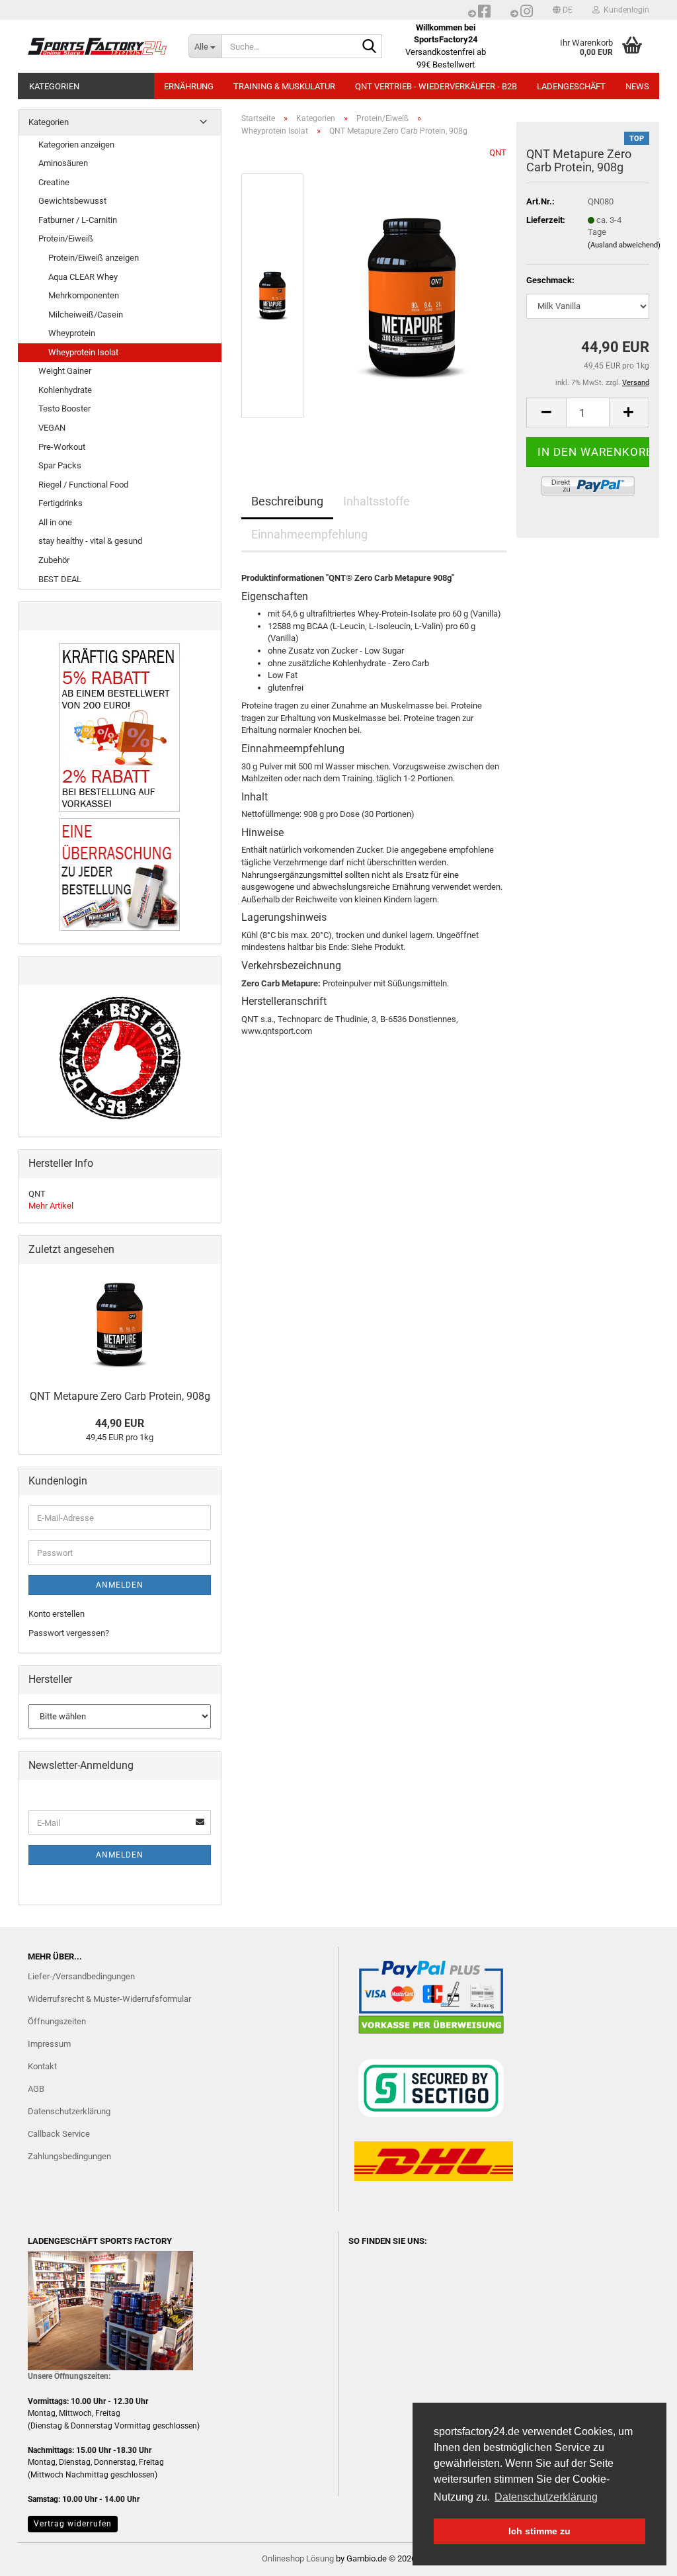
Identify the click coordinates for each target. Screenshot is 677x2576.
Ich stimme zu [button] (539, 2531)
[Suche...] (370, 47)
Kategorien (54, 86)
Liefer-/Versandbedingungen (81, 1976)
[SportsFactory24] (98, 46)
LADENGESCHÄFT (571, 86)
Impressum (49, 2044)
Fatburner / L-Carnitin (78, 220)
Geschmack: (550, 280)
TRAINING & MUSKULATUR (284, 86)
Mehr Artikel (51, 1206)
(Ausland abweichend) (624, 245)
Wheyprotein (72, 333)
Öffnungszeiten (57, 2021)
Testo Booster (64, 408)
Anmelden (120, 1585)
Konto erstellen (57, 1614)
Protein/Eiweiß (66, 238)
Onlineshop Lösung (298, 2558)
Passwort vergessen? (69, 1633)
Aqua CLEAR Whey (83, 277)
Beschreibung (287, 501)
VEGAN (52, 428)
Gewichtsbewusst (72, 201)
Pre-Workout (62, 447)
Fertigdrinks (60, 503)
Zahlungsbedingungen (69, 2156)
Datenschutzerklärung (69, 2111)
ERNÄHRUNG (189, 86)
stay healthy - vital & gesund (90, 541)
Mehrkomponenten (84, 295)
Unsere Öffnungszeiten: (69, 2376)
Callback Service (59, 2134)
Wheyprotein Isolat (83, 352)
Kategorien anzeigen (76, 145)
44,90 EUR (120, 1423)
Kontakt (42, 2066)
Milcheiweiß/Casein (86, 315)
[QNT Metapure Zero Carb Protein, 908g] (412, 295)
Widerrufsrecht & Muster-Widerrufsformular (109, 1999)
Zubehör (54, 560)
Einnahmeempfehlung (309, 534)
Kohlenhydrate (65, 390)
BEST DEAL (60, 579)
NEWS (637, 86)
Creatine (54, 182)
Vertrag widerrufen (73, 2524)
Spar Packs (60, 465)
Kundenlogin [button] (624, 10)
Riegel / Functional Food (83, 485)
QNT (498, 152)
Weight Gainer (65, 371)
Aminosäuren (63, 163)
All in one (55, 522)
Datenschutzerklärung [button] (546, 2497)
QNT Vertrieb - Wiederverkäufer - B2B (436, 86)
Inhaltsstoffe (377, 501)
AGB (36, 2089)
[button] (563, 10)
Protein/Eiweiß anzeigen (94, 258)
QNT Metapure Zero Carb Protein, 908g (120, 1396)
